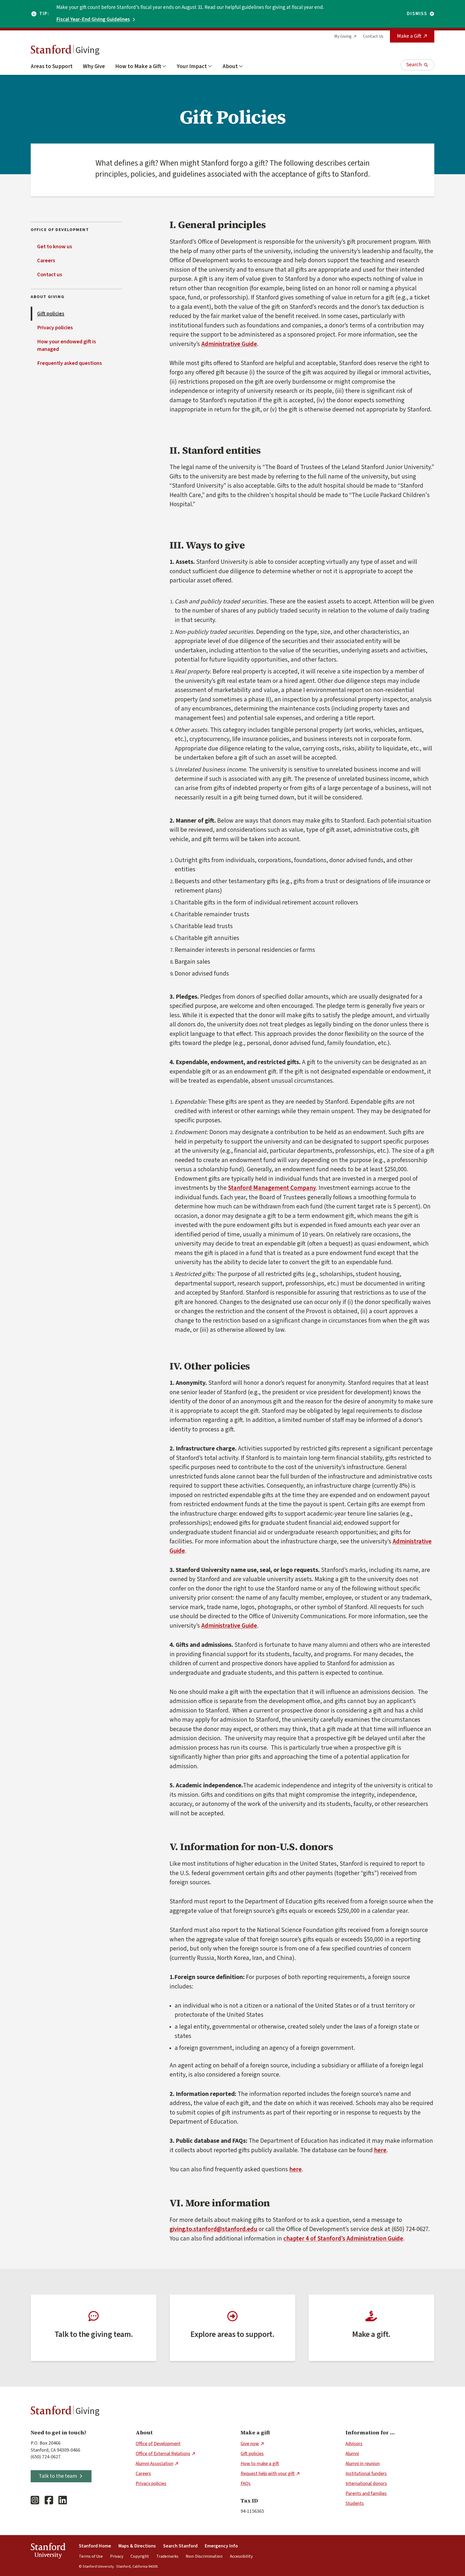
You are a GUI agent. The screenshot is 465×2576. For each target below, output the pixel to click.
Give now (250, 2444)
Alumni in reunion (363, 2464)
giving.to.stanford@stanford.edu (213, 2229)
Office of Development (158, 2444)
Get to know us (55, 247)
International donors (366, 2484)
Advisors (354, 2444)
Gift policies (51, 314)
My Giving (343, 36)
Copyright (140, 2556)
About (230, 66)
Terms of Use (91, 2556)
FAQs (246, 2484)
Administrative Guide (229, 344)
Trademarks (167, 2556)
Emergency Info (221, 2546)
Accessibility (241, 2556)
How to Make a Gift (138, 66)
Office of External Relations (163, 2454)
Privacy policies (55, 328)
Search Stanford (180, 2546)
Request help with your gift (268, 2474)
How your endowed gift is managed (67, 345)
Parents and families (366, 2493)
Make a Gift (409, 36)
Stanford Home (95, 2546)
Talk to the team (58, 2476)
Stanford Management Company (272, 1188)
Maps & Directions (137, 2546)
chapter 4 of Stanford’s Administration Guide (343, 2238)
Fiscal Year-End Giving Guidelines (93, 20)
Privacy (117, 2556)
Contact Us (373, 36)
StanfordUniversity (48, 2552)
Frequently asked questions (70, 363)
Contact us (50, 275)
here (380, 2150)
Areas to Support (52, 66)
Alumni (352, 2454)
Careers (46, 261)
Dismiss (417, 14)
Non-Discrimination (204, 2556)
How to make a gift (260, 2464)
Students (355, 2503)
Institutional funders (366, 2474)
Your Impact (192, 66)
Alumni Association (154, 2464)
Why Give (94, 66)
